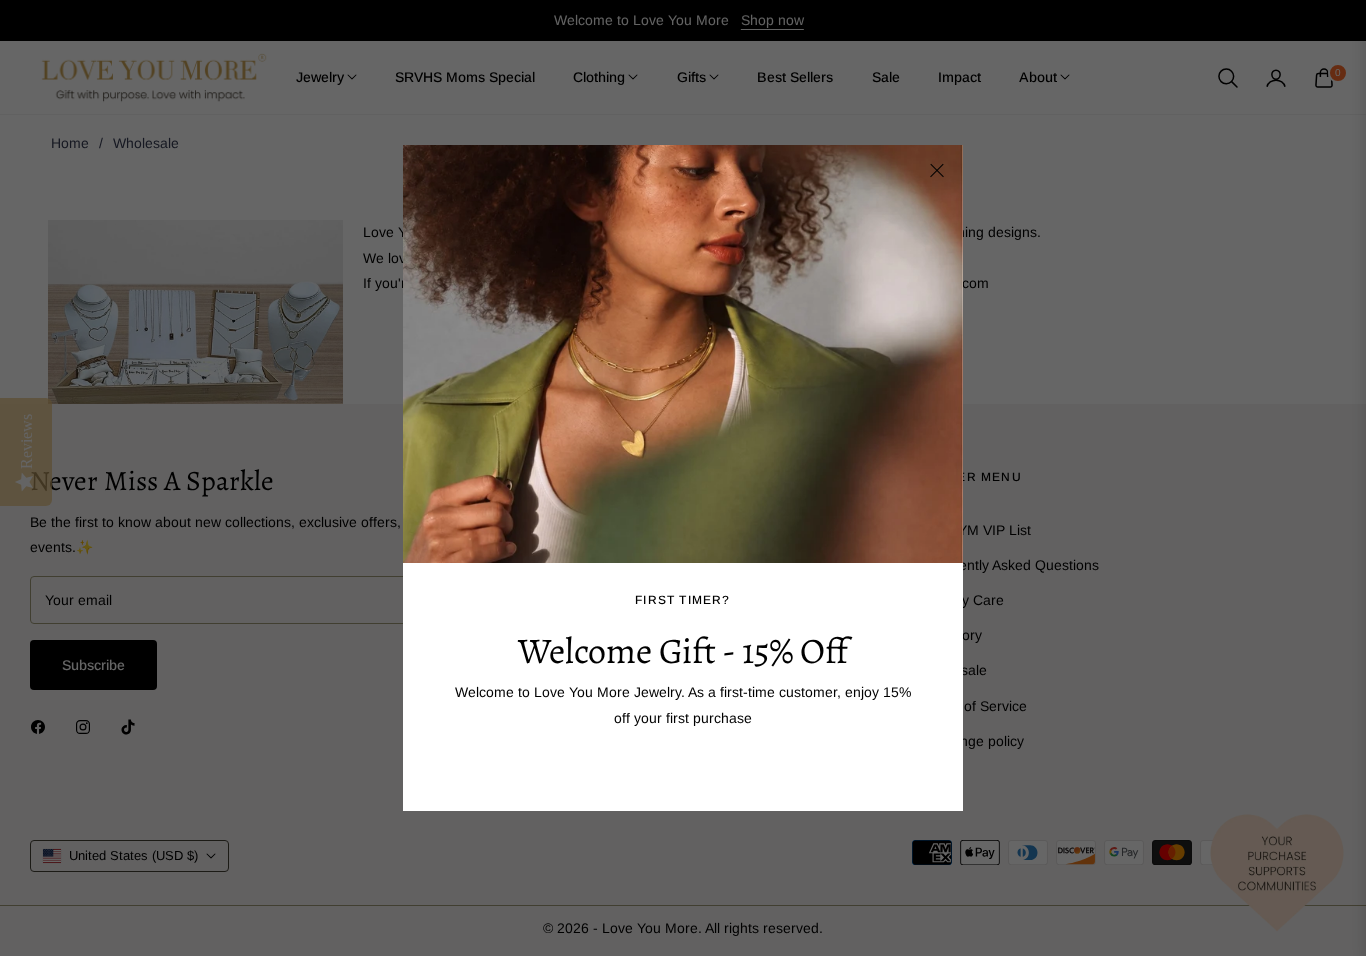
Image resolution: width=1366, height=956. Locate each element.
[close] (937, 171)
